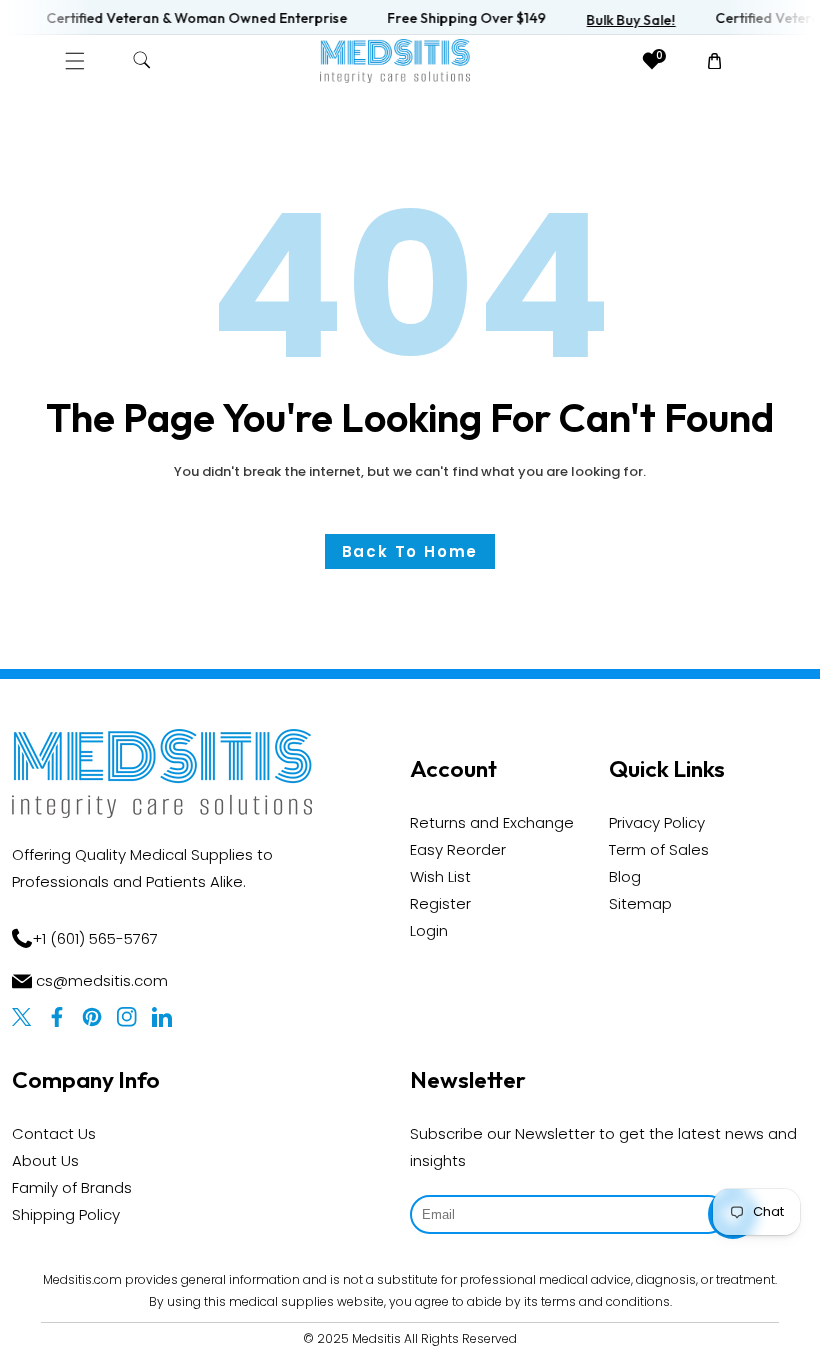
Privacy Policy (657, 822)
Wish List (440, 876)
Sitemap (640, 903)
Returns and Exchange (492, 822)
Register (440, 903)
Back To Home (410, 551)
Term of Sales (659, 849)
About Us (45, 1160)
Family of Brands (72, 1187)
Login (429, 930)
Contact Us (54, 1133)
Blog (625, 876)
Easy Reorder (458, 849)
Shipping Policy (66, 1214)
